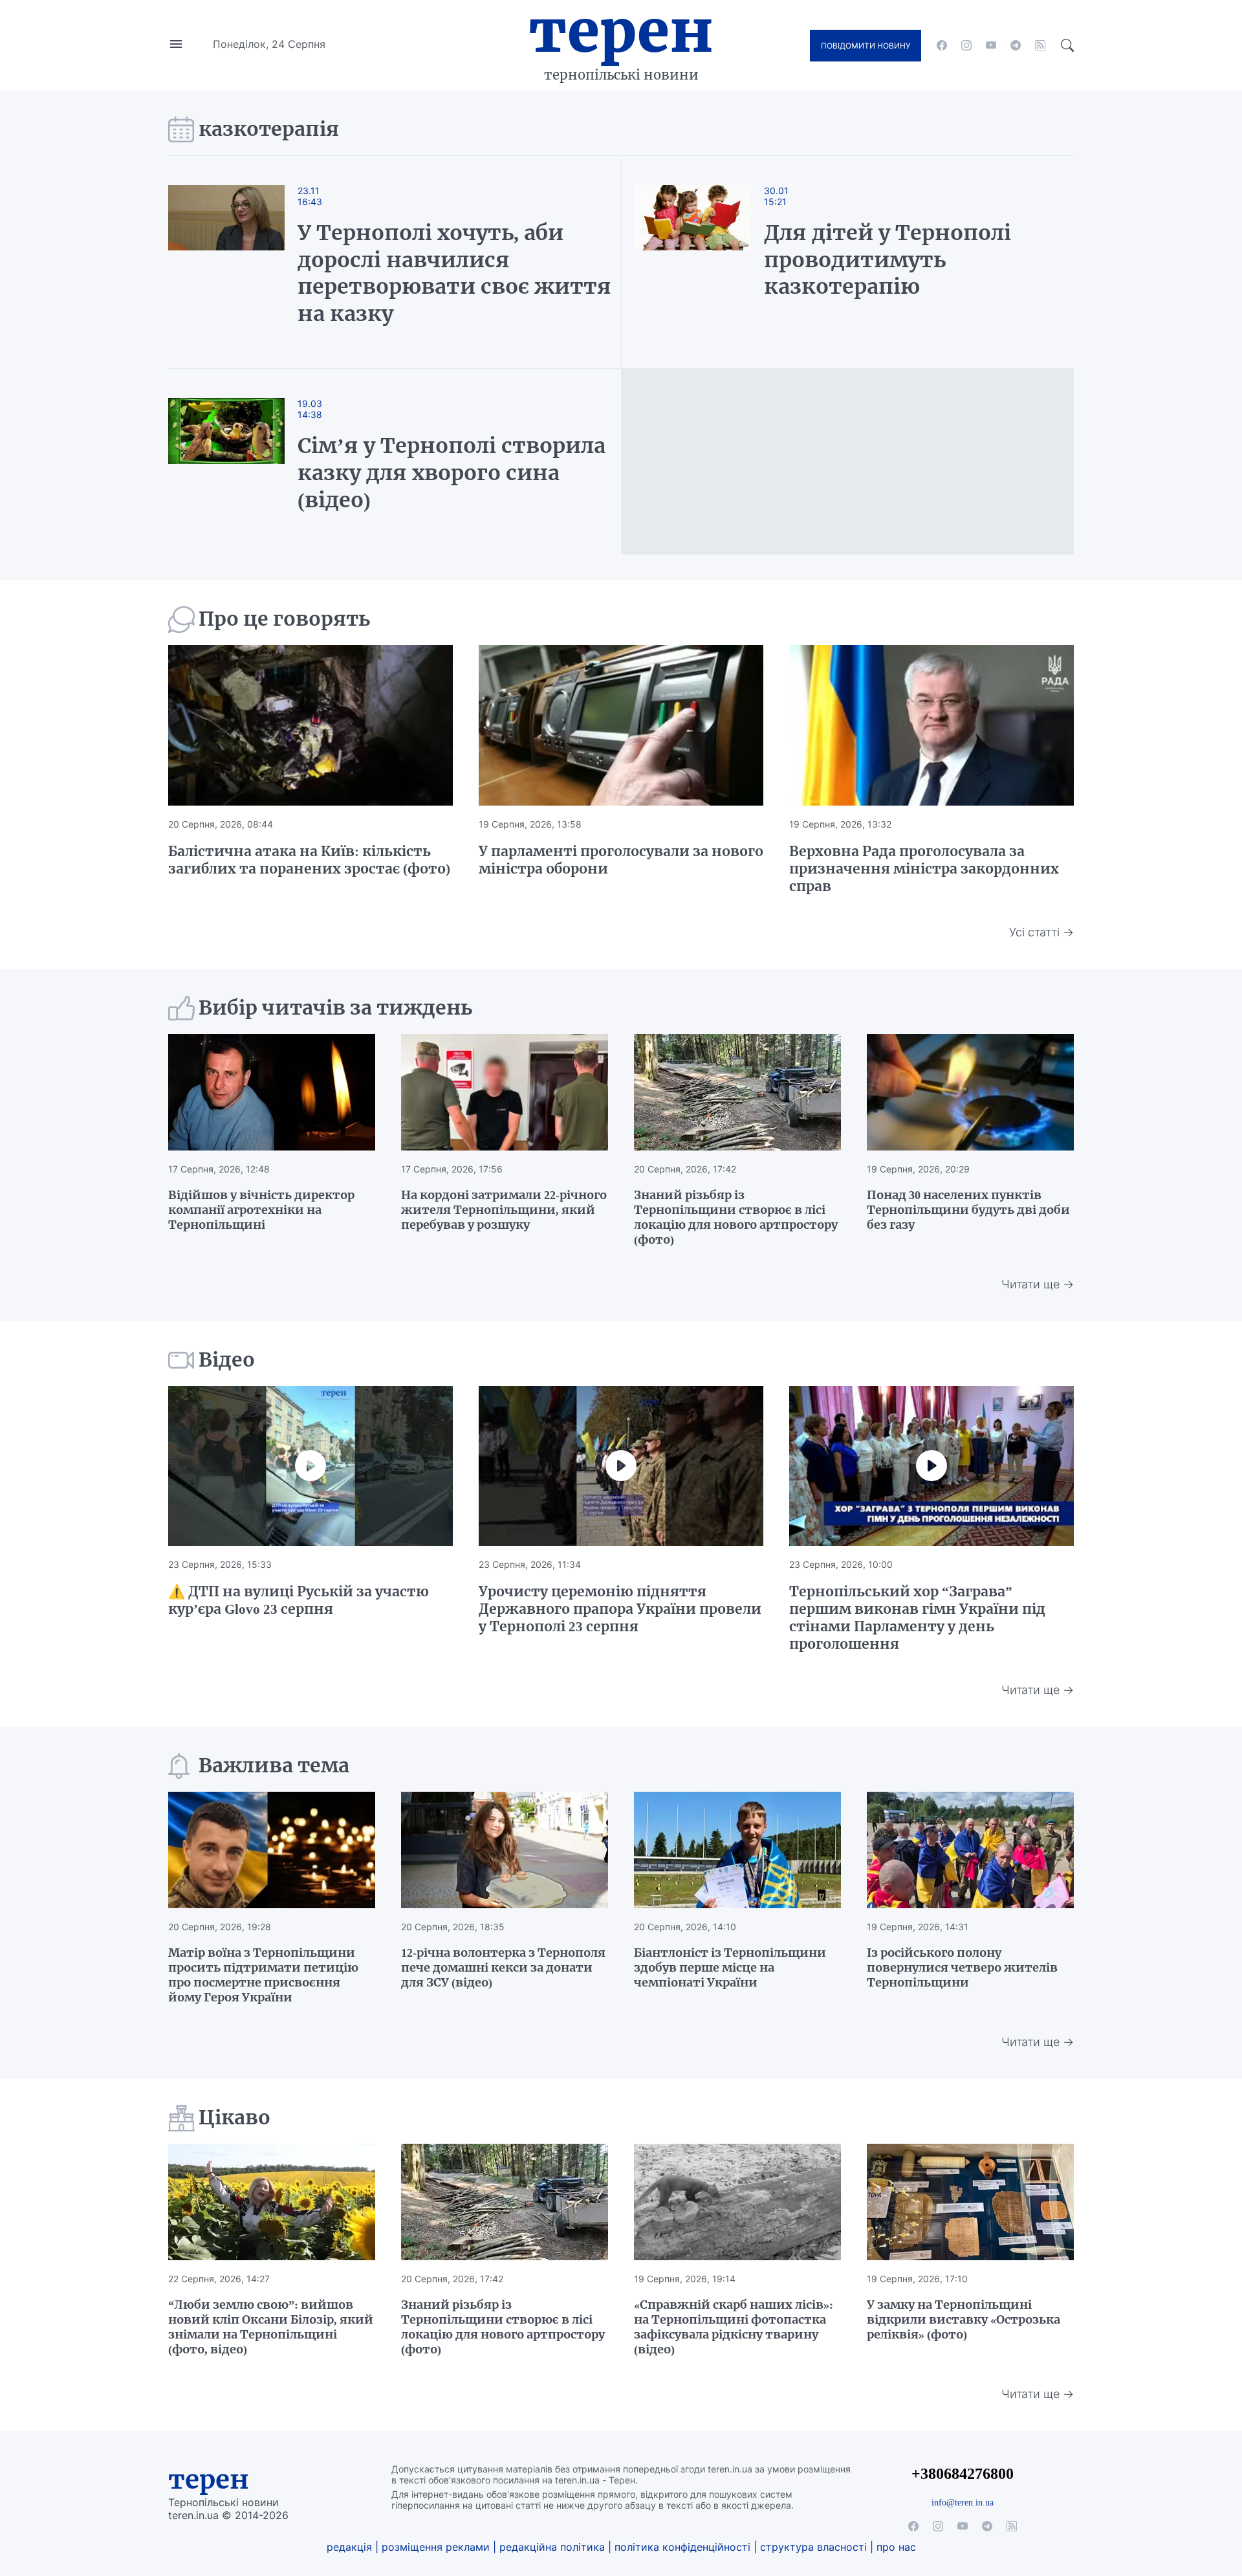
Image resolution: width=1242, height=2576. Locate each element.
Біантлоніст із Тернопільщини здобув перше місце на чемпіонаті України (730, 1967)
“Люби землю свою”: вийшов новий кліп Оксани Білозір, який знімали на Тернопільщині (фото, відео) (271, 2327)
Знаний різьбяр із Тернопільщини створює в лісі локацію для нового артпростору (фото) (736, 1217)
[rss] (1040, 45)
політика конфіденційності (682, 2547)
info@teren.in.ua (963, 2502)
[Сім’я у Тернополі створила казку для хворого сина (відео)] (239, 462)
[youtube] (991, 45)
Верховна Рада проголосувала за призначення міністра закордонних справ (924, 869)
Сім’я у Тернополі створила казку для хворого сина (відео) (452, 473)
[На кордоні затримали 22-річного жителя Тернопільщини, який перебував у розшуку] (505, 1092)
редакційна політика (552, 2547)
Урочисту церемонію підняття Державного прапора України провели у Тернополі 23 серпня (620, 1609)
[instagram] (966, 45)
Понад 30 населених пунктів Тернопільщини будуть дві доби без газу (968, 1210)
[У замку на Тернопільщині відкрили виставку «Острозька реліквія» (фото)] (970, 2202)
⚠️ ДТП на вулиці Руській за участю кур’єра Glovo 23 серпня (299, 1600)
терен (209, 2480)
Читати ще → (1038, 1284)
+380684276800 (963, 2473)
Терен (621, 31)
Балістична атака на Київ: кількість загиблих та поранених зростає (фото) (309, 860)
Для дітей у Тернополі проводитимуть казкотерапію (888, 260)
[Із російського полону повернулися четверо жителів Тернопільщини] (970, 1850)
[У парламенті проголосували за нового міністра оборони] (621, 725)
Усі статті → (1041, 932)
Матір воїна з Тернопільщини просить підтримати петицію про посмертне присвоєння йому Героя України (263, 1975)
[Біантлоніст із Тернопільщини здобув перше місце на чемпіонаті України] (737, 1850)
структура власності (813, 2547)
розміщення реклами (436, 2547)
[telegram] (1016, 45)
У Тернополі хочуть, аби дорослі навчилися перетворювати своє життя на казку (454, 273)
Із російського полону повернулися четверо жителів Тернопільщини (962, 1967)
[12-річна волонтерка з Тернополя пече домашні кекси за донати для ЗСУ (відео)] (505, 1850)
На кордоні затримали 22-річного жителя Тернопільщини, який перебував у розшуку (504, 1210)
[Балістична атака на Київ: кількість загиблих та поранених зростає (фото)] (310, 725)
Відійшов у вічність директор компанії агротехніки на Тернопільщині (261, 1210)
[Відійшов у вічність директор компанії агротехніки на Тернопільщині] (272, 1092)
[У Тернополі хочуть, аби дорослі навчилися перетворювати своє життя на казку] (239, 262)
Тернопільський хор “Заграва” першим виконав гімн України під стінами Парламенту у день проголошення (917, 1618)
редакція (349, 2547)
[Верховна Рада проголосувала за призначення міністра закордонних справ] (931, 725)
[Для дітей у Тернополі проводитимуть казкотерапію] (693, 262)
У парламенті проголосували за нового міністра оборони (621, 860)
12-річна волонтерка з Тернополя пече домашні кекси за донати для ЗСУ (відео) (503, 1967)
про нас (896, 2547)
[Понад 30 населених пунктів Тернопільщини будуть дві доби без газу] (970, 1092)
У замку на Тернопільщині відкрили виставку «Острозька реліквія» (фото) (964, 2319)
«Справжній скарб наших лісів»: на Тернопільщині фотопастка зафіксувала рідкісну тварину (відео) (734, 2327)
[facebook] (942, 45)
